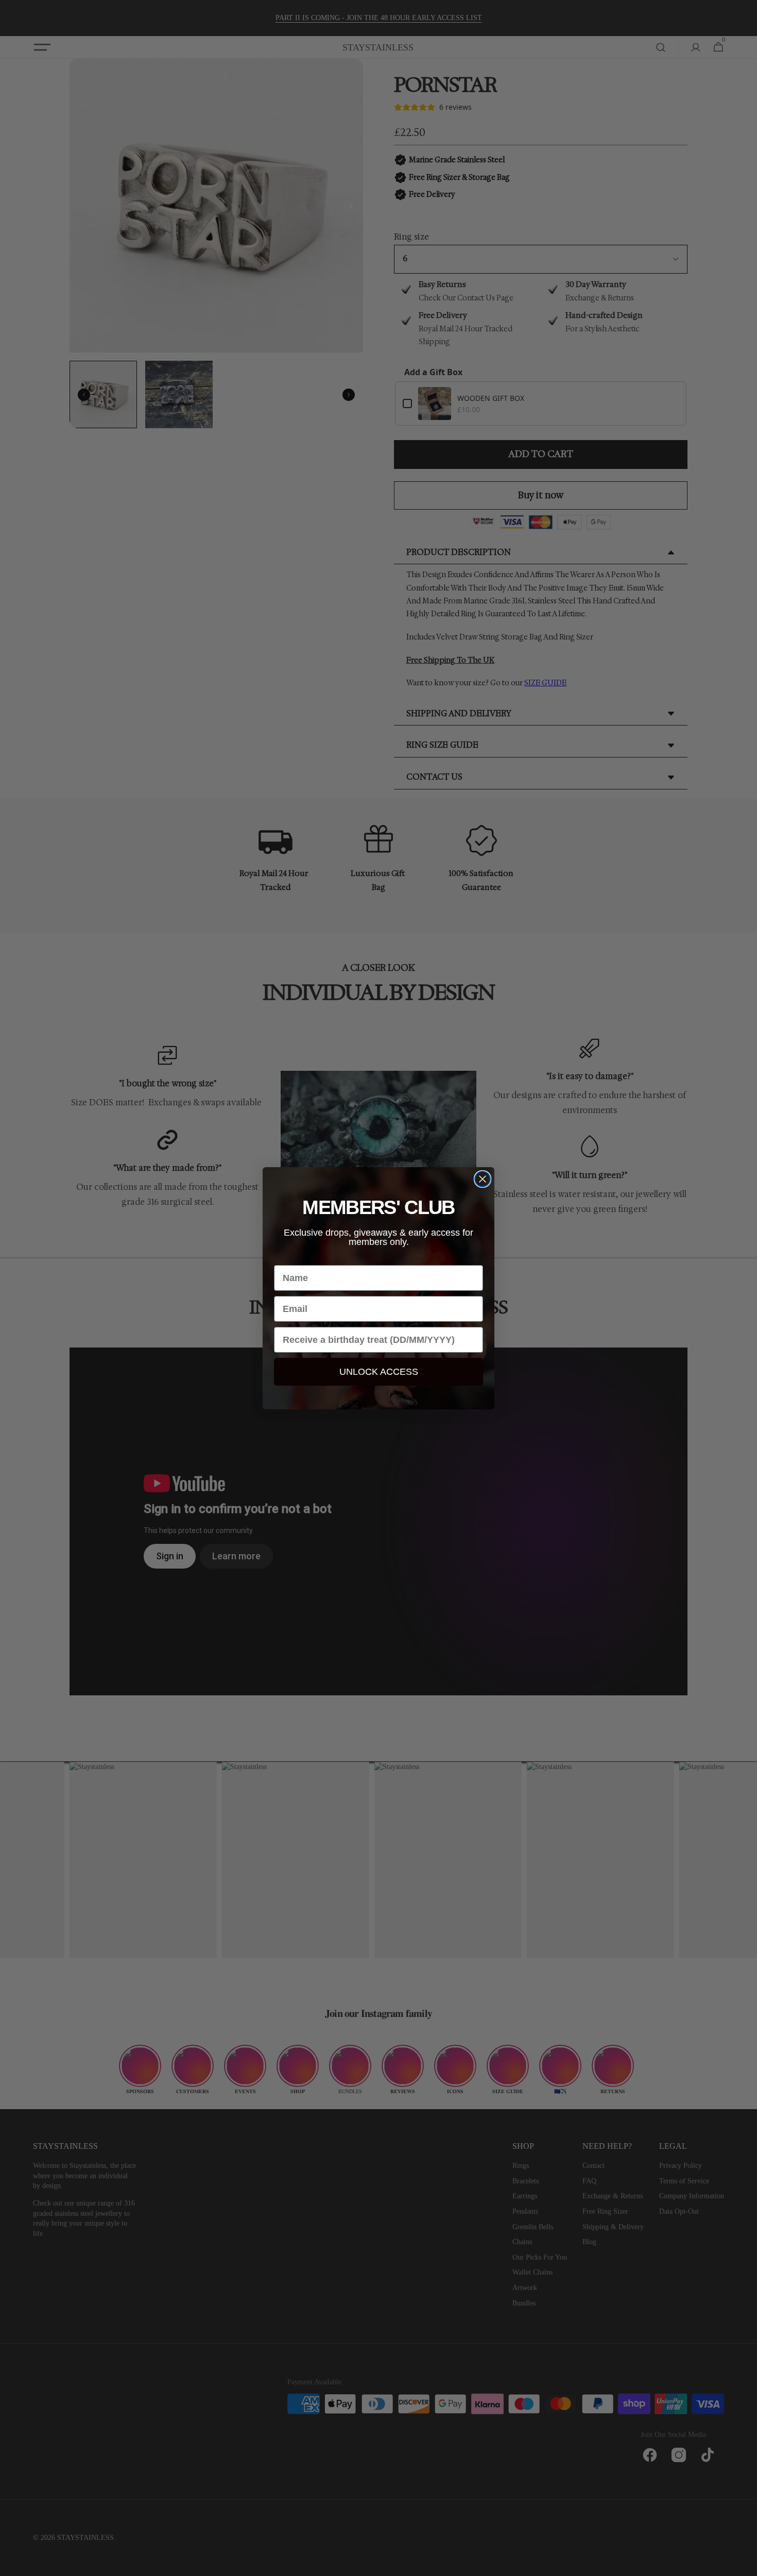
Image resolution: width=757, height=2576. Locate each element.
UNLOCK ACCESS (379, 1372)
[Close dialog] (483, 1179)
